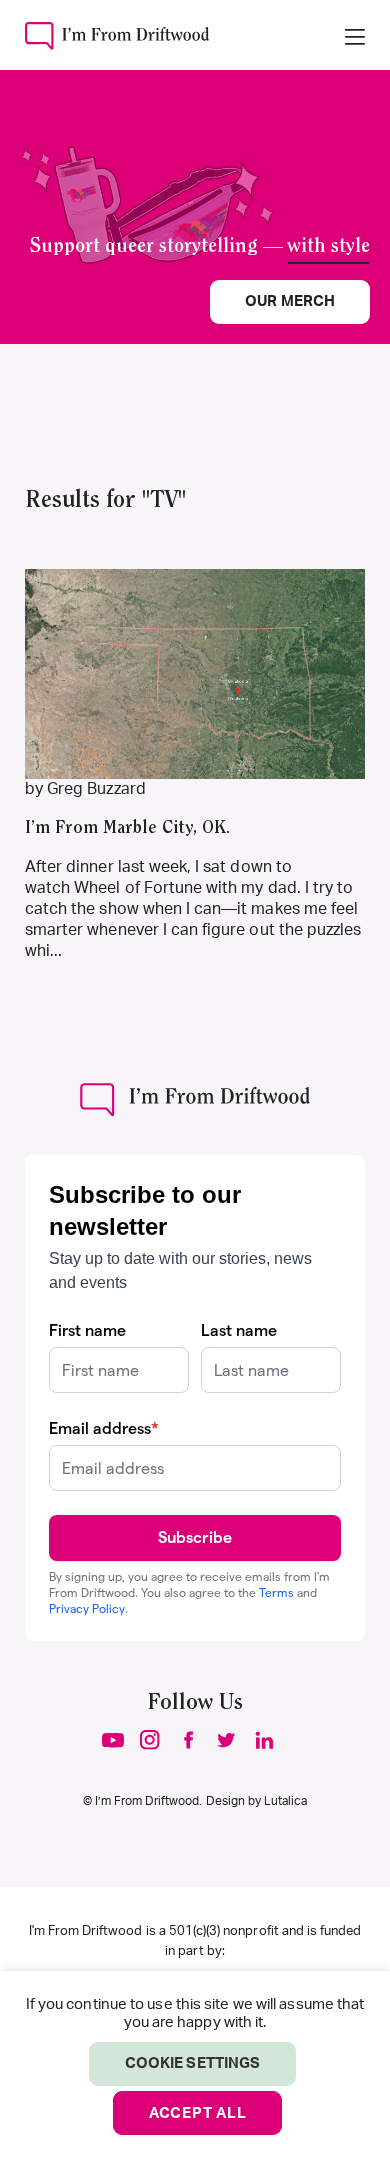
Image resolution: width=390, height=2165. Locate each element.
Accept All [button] (198, 2113)
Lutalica (285, 1801)
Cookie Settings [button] (192, 2063)
